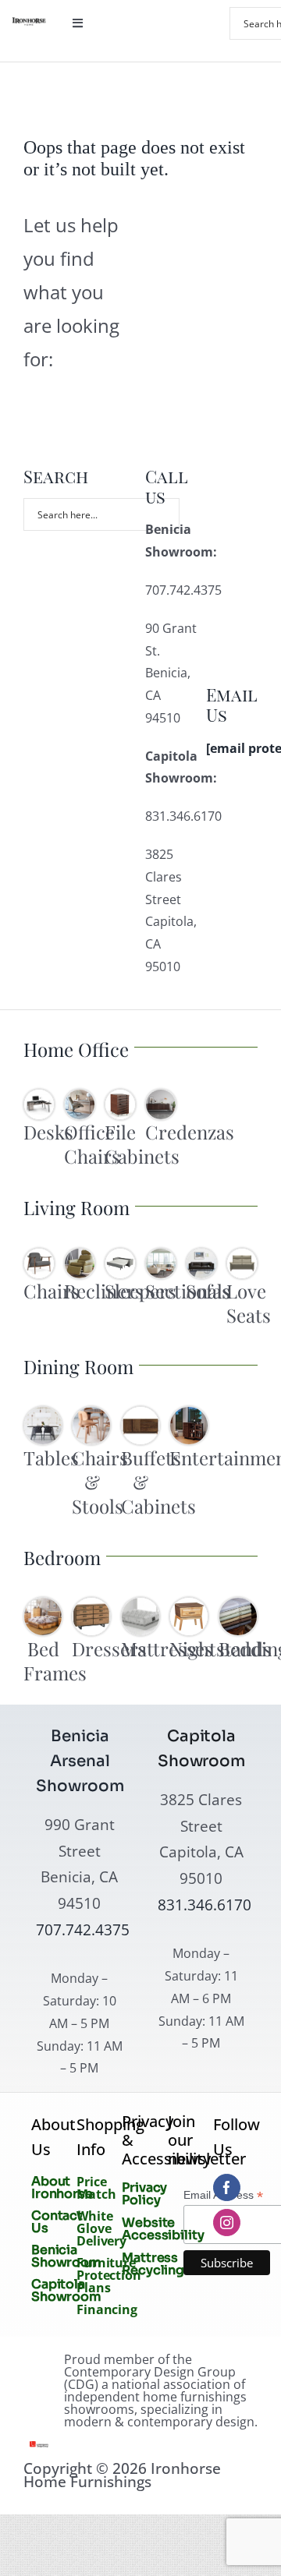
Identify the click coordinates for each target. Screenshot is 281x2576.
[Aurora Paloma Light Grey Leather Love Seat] (242, 1255)
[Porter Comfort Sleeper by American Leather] (120, 1255)
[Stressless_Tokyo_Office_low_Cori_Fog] (80, 1096)
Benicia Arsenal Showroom (80, 1761)
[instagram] (227, 2223)
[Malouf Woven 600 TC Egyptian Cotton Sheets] (238, 1604)
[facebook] (227, 2187)
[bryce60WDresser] (91, 1604)
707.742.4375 (83, 1929)
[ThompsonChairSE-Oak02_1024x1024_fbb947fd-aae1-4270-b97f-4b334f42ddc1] (91, 1413)
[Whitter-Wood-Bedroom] (43, 1604)
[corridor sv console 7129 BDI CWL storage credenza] (161, 1096)
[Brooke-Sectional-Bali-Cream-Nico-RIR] (161, 1255)
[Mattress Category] (140, 1604)
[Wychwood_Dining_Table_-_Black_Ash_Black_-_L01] (43, 1413)
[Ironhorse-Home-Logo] (29, 23)
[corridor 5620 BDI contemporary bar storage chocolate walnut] (189, 1413)
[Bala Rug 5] (201, 1255)
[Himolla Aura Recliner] (80, 1255)
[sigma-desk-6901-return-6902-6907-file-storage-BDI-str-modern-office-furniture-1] (39, 1096)
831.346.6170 (205, 1905)
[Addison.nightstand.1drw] (189, 1604)
